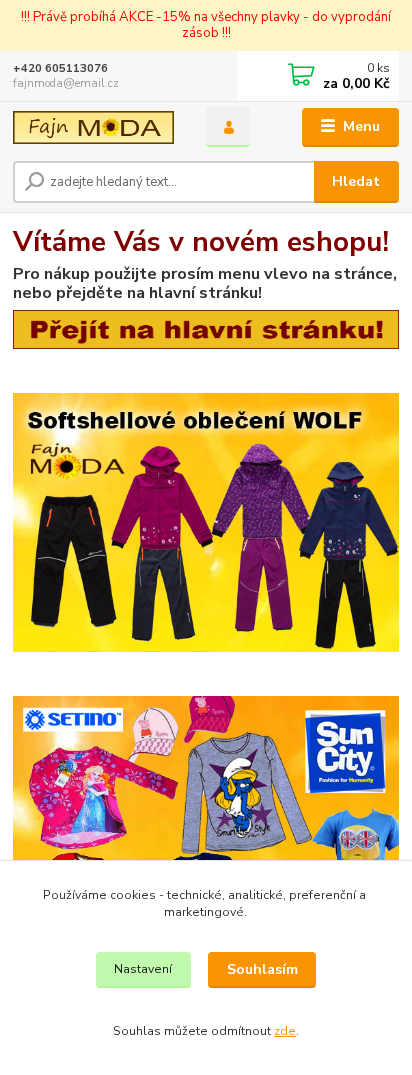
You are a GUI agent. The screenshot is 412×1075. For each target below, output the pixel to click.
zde (285, 1031)
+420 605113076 (60, 68)
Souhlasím (262, 969)
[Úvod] (93, 127)
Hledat (356, 181)
